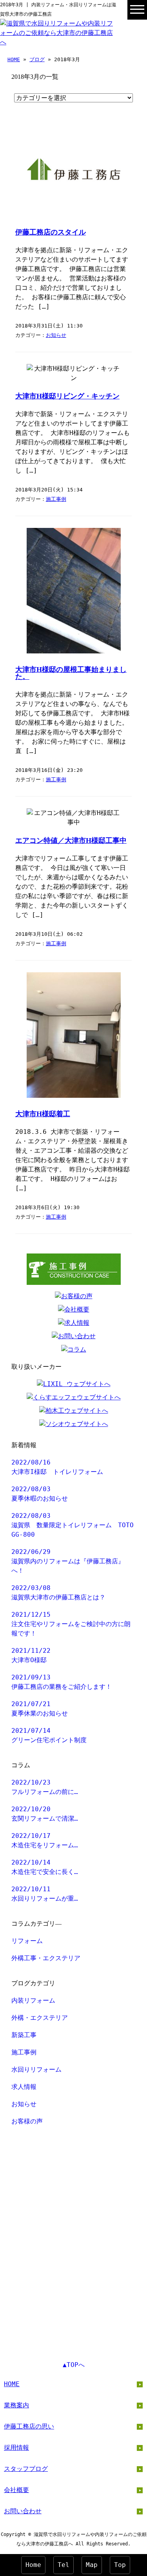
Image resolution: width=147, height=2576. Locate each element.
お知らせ (56, 335)
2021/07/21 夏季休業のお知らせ (40, 1709)
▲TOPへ (74, 2365)
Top (120, 2565)
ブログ (37, 59)
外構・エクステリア (40, 2018)
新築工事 (24, 2035)
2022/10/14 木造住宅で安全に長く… (45, 1867)
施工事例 (56, 499)
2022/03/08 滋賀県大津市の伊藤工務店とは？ (58, 1593)
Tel (64, 2565)
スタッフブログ (26, 2469)
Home (33, 2565)
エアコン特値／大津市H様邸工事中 (71, 840)
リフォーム (27, 1941)
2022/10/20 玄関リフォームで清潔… (45, 1814)
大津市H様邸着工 (43, 1114)
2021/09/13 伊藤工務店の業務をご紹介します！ (62, 1682)
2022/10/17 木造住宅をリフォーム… (45, 1840)
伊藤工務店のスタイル (51, 232)
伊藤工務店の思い (29, 2426)
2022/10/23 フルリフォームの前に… (45, 1787)
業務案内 (16, 2405)
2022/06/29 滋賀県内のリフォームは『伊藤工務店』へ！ (68, 1561)
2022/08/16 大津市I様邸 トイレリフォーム (57, 1467)
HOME (14, 59)
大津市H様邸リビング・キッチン (67, 396)
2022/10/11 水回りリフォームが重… (45, 1894)
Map (92, 2565)
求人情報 (24, 2087)
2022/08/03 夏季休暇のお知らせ (40, 1494)
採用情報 (16, 2448)
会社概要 (16, 2490)
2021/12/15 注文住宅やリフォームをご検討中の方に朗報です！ (71, 1624)
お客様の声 (27, 2121)
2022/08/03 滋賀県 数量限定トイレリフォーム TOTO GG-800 (73, 1525)
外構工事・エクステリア (46, 1958)
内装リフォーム (33, 2000)
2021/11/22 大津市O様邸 (31, 1655)
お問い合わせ (23, 2511)
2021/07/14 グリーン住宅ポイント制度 (49, 1735)
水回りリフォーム (36, 2069)
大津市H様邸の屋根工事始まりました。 (71, 673)
